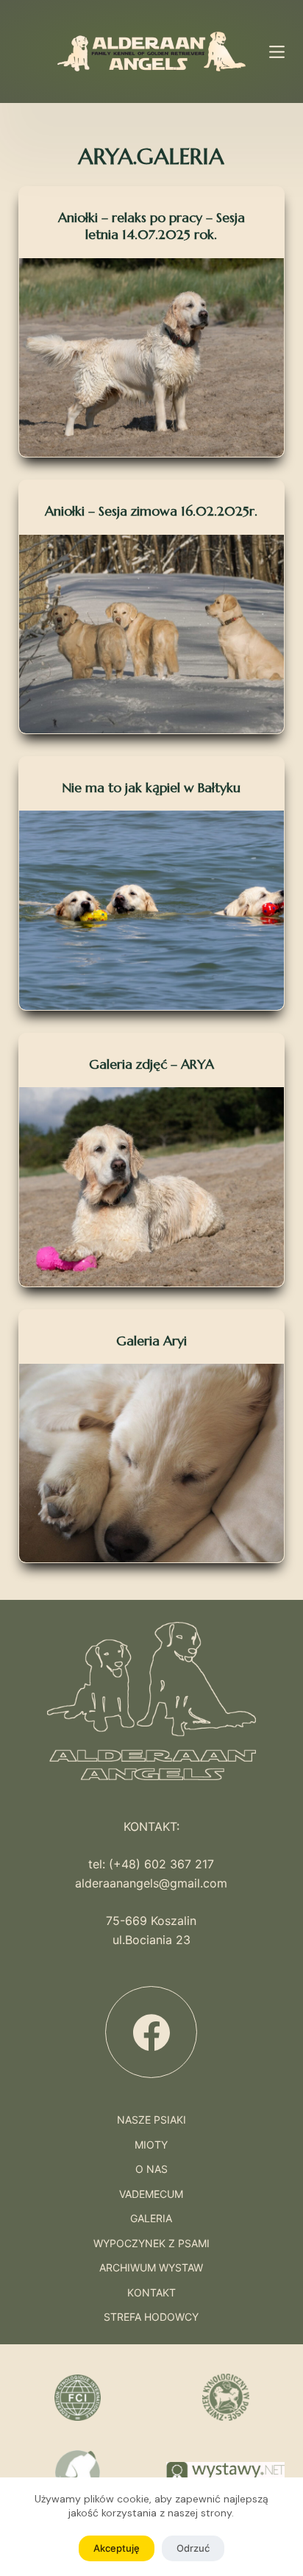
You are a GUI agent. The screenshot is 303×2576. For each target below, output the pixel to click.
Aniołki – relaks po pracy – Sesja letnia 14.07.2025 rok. (151, 226)
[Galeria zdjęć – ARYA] (152, 1186)
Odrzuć (193, 2548)
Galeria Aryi (151, 1341)
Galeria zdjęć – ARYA (151, 1064)
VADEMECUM (151, 2194)
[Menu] (277, 52)
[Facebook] (151, 2032)
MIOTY (151, 2145)
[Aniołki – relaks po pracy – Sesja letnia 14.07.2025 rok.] (152, 357)
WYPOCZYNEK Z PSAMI (151, 2244)
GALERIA (151, 2219)
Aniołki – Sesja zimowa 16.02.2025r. (151, 511)
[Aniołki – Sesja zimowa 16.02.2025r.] (152, 634)
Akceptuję (117, 2548)
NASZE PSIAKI (151, 2120)
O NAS (151, 2169)
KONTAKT (151, 2293)
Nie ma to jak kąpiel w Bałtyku (151, 787)
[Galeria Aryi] (152, 1463)
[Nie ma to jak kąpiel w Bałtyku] (152, 910)
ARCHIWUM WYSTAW (151, 2268)
